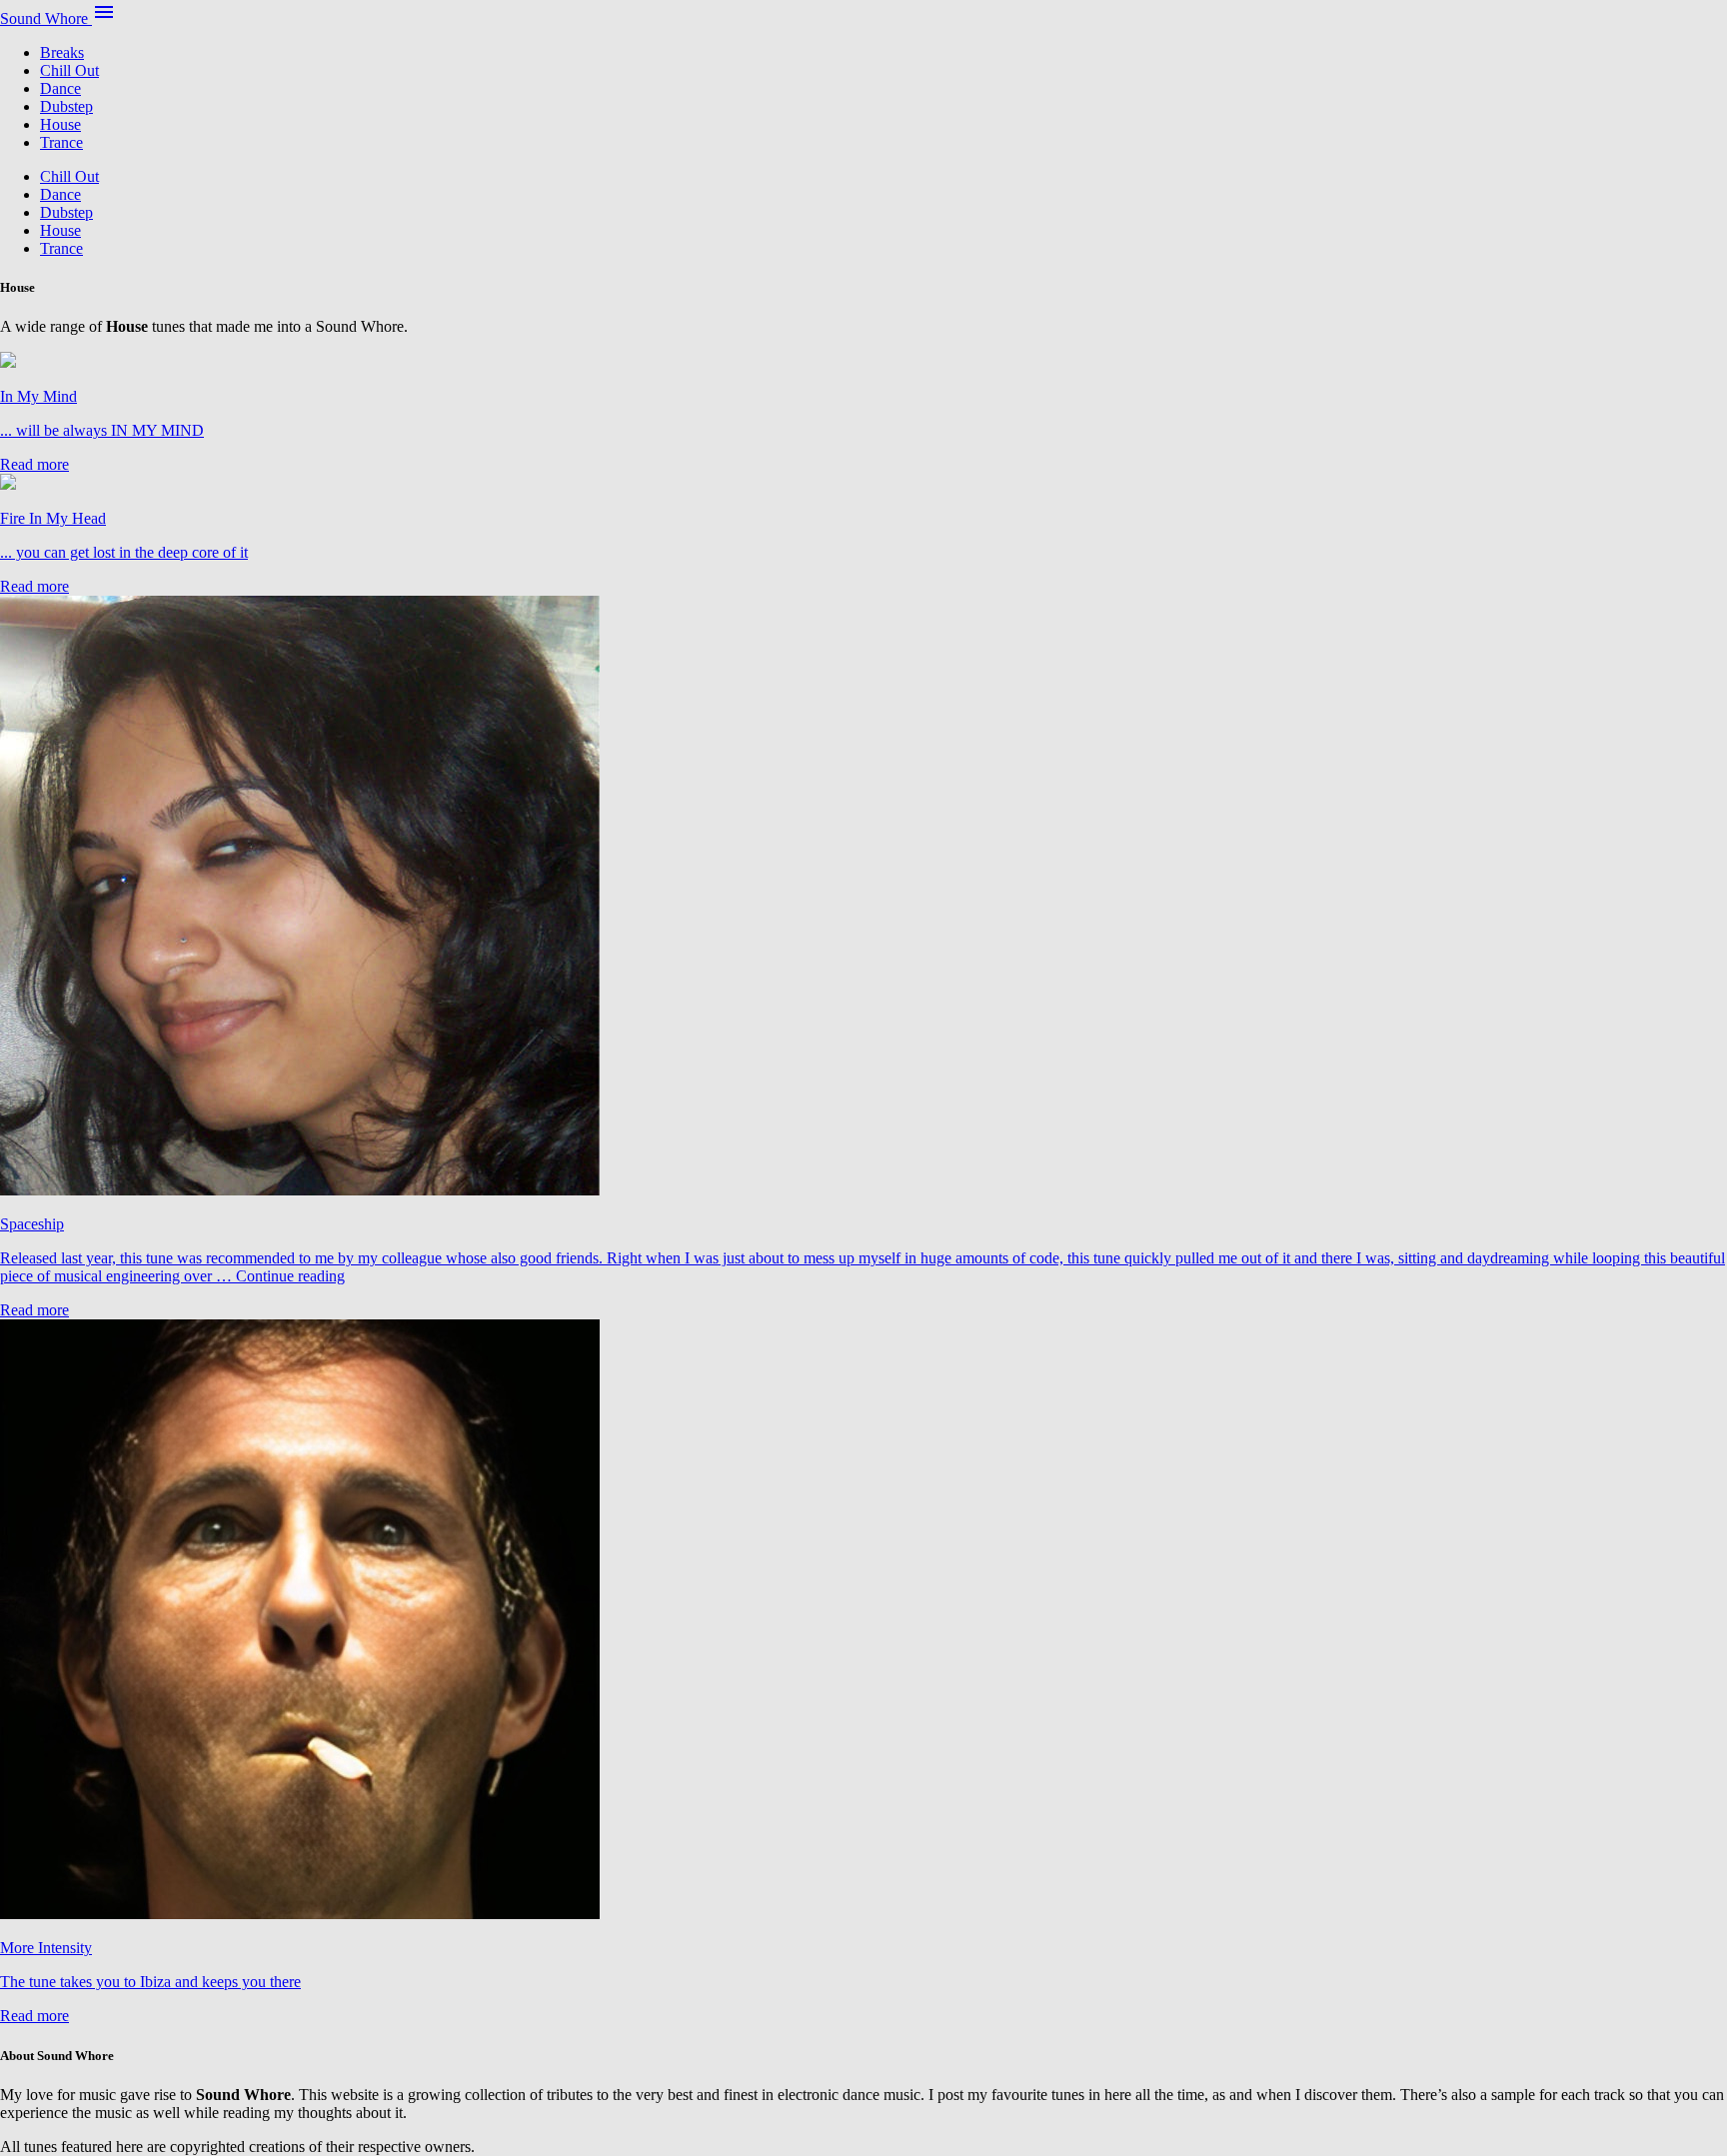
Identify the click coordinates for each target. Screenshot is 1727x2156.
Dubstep (66, 106)
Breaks (62, 52)
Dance (60, 88)
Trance (61, 142)
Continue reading (290, 1276)
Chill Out (69, 70)
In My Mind (38, 396)
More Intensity (46, 1948)
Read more (34, 464)
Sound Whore (46, 18)
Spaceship (32, 1224)
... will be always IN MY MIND (102, 430)
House (60, 124)
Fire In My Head (53, 518)
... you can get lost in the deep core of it (124, 552)
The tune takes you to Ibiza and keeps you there (150, 1982)
